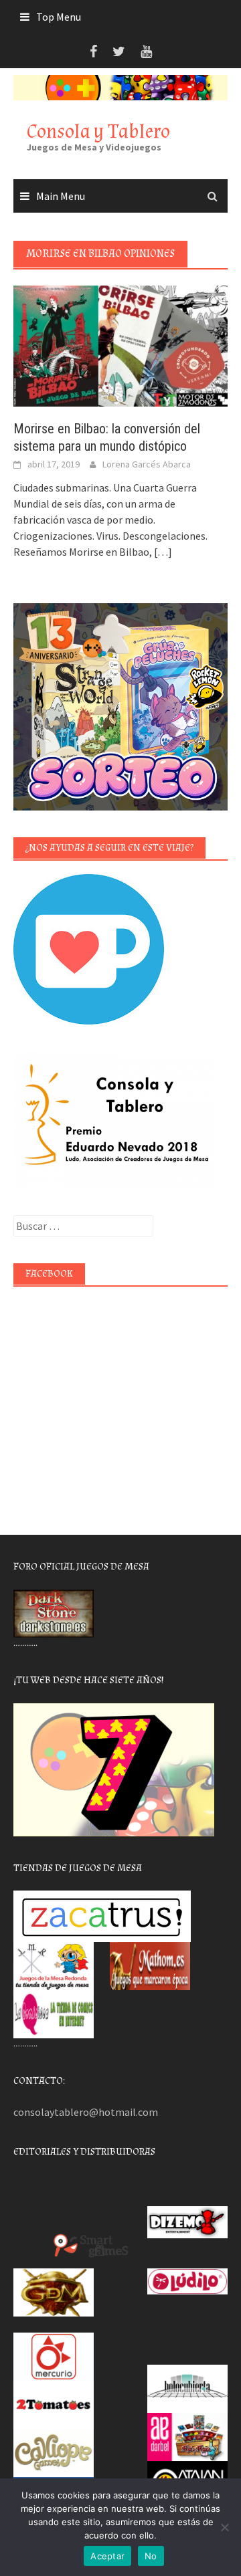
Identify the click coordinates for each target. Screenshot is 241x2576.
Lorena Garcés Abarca (147, 464)
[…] (162, 552)
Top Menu (59, 17)
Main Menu (61, 196)
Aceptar (107, 2556)
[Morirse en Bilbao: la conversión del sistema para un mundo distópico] (120, 345)
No (151, 2556)
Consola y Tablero (98, 131)
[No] (224, 2527)
